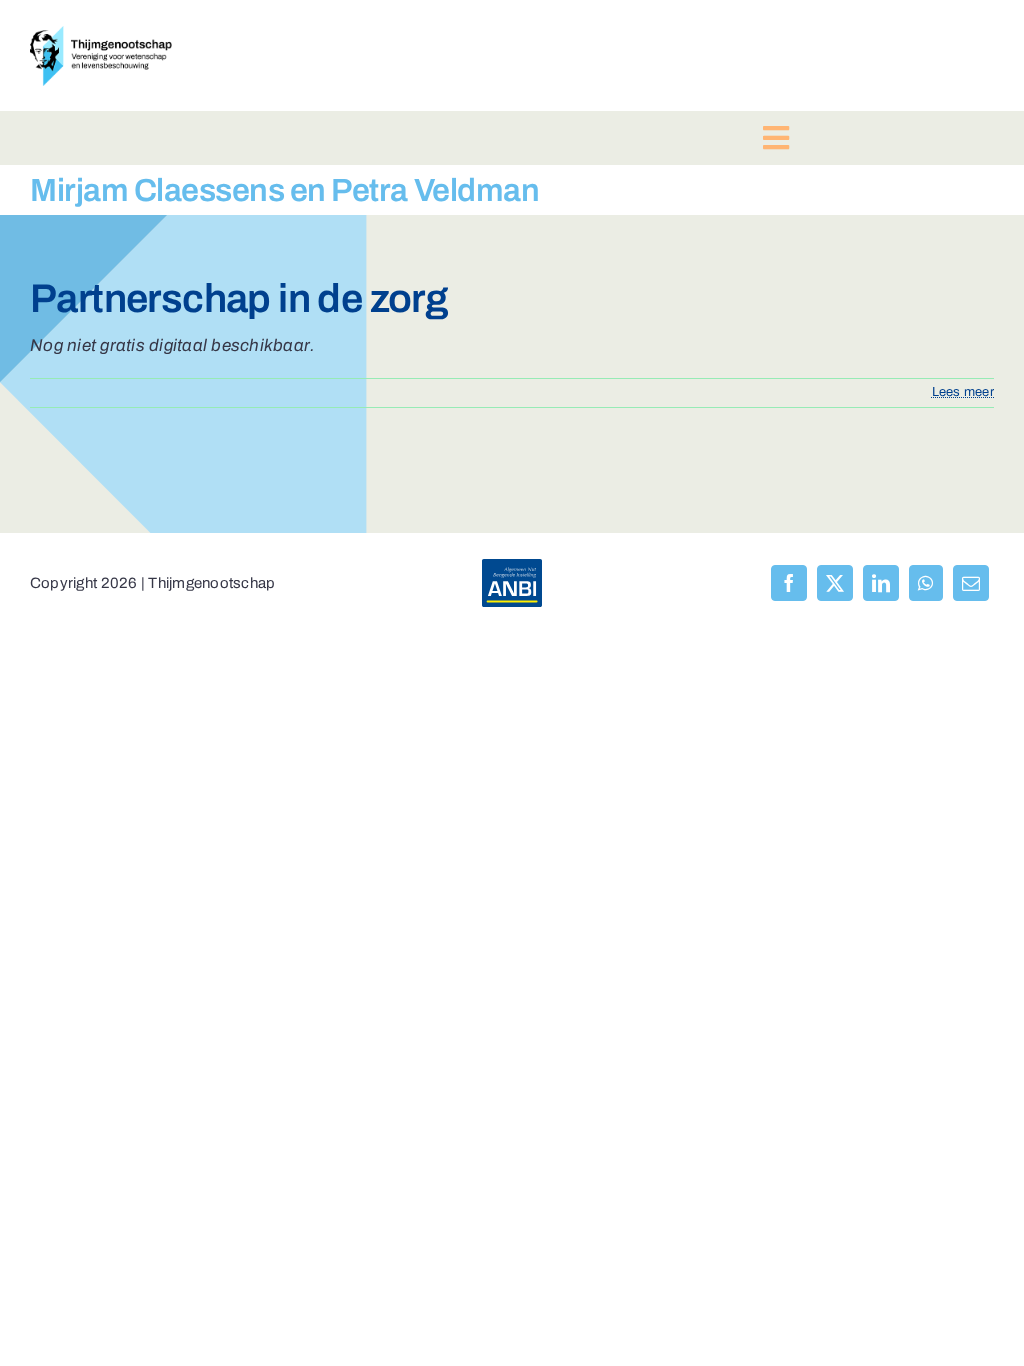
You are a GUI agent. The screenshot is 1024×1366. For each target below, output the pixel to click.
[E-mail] (971, 583)
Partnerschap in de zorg (239, 298)
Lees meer (963, 392)
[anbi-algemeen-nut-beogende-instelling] (512, 567)
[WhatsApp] (925, 583)
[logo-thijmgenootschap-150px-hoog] (101, 34)
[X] (835, 583)
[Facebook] (789, 583)
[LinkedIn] (881, 583)
